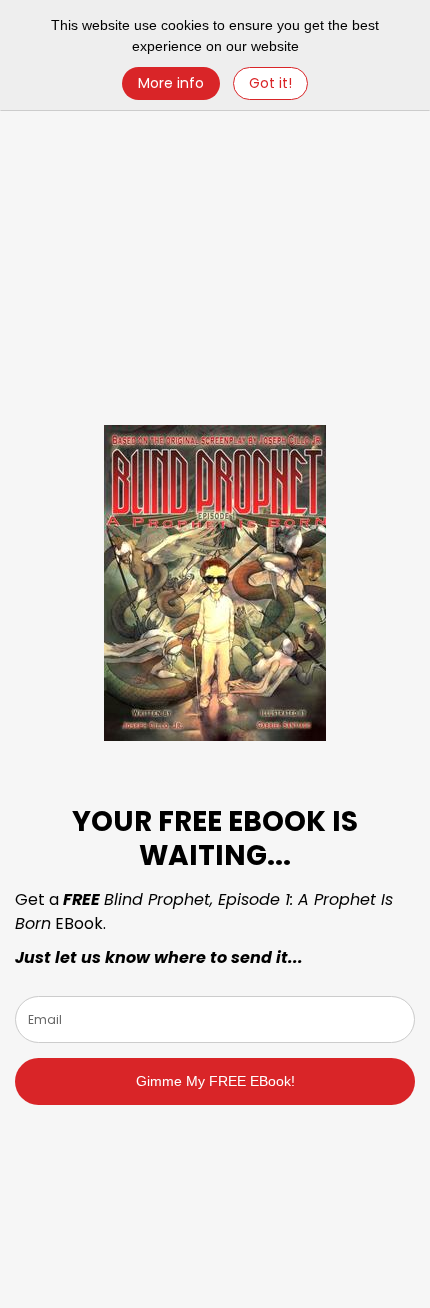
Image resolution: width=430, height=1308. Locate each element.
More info (171, 83)
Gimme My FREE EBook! (215, 1081)
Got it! (270, 83)
